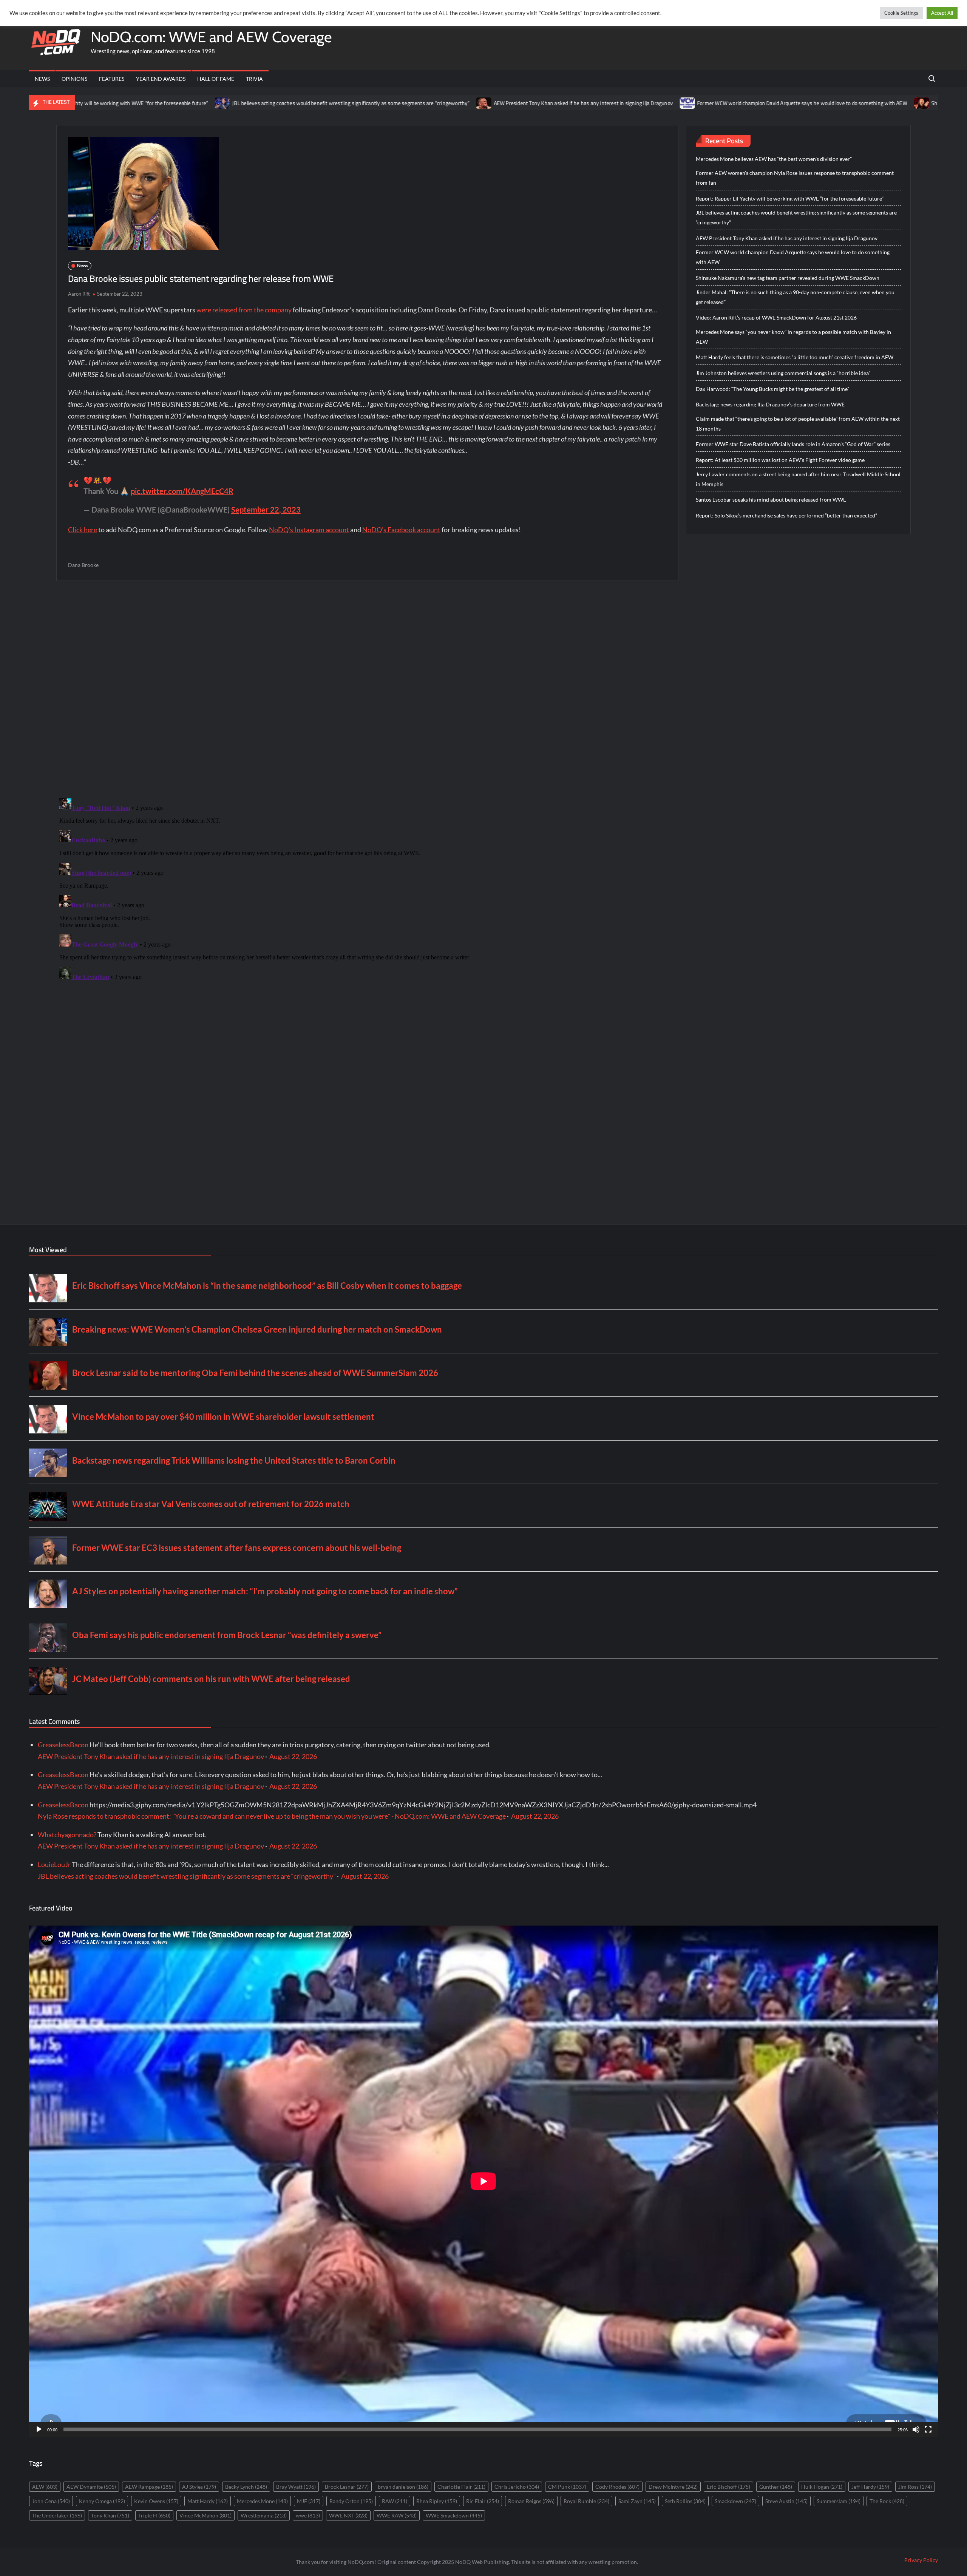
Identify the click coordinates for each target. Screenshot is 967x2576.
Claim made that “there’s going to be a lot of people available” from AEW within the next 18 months (798, 424)
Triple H (154, 2515)
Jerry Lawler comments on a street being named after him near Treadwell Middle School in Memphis (798, 479)
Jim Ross (915, 2487)
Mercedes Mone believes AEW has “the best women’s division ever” (774, 159)
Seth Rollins (685, 2501)
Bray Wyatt (296, 2487)
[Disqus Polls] (367, 689)
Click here (83, 530)
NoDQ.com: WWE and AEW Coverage (211, 37)
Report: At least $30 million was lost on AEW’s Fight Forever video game (780, 460)
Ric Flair (483, 2501)
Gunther (776, 2487)
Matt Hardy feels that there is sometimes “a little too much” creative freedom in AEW (795, 357)
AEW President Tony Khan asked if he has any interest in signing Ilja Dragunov (439, 103)
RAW (395, 2501)
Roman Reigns (531, 2501)
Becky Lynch (246, 2487)
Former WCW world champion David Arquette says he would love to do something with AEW (658, 103)
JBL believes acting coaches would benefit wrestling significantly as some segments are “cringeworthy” (207, 103)
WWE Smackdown (454, 2515)
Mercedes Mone (262, 2501)
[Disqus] (367, 889)
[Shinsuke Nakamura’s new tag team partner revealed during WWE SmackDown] (778, 102)
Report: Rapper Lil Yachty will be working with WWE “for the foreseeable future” (790, 198)
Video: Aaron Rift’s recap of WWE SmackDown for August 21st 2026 (776, 317)
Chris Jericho (517, 2487)
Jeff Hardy (870, 2487)
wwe (308, 2515)
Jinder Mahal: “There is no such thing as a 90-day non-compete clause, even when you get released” (795, 297)
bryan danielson (403, 2487)
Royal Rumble (586, 2501)
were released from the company (244, 310)
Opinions (74, 79)
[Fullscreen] (928, 2429)
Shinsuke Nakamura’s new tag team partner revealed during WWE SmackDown (788, 278)
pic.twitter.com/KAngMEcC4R (182, 491)
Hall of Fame (216, 79)
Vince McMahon (205, 2515)
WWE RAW (397, 2515)
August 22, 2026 (293, 1756)
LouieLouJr (54, 1864)
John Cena (51, 2501)
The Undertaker (57, 2515)
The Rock (887, 2501)
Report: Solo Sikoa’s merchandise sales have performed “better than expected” (786, 515)
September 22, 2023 (266, 510)
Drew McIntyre (673, 2487)
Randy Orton (351, 2501)
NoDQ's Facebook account (401, 530)
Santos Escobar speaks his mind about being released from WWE (771, 500)
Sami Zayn (637, 2501)
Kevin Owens (156, 2501)
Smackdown (735, 2501)
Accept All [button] (942, 13)
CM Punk (567, 2487)
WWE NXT (348, 2515)
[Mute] (916, 2429)
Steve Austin (786, 2501)
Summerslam (839, 2501)
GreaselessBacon (63, 1745)
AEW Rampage (149, 2487)
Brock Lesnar (347, 2487)
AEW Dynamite (91, 2487)
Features (112, 79)
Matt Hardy (208, 2501)
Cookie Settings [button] (901, 13)
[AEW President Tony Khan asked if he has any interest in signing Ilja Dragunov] (341, 102)
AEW (45, 2487)
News (42, 79)
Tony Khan (110, 2515)
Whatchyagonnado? (67, 1835)
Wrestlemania (264, 2515)
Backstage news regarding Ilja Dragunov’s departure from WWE (770, 404)
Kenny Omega (102, 2501)
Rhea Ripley (437, 2501)
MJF (309, 2501)
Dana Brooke (83, 565)
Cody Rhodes (617, 2487)
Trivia (254, 79)
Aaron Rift (79, 294)
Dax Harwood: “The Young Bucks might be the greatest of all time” (772, 389)
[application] (483, 2181)
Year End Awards (161, 79)
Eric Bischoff (728, 2487)
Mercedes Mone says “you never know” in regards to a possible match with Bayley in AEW (793, 337)
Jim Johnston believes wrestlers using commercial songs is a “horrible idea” (783, 373)
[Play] (39, 2429)
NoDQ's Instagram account (309, 530)
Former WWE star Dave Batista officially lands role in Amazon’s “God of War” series (793, 444)
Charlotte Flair (461, 2487)
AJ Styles (199, 2487)
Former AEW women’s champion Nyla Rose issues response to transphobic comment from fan (795, 178)
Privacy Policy (921, 2560)
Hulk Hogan (822, 2487)
